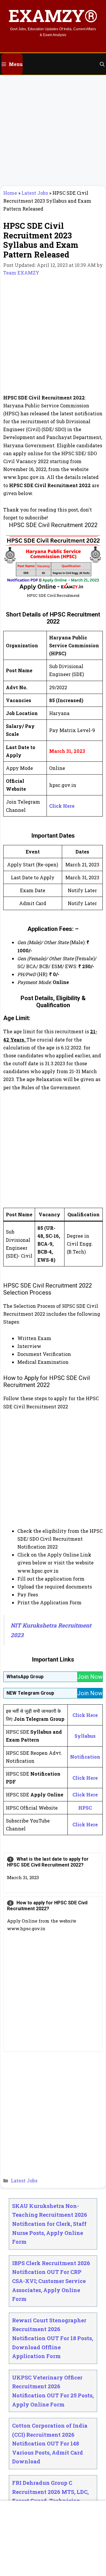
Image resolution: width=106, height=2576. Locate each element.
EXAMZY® (53, 15)
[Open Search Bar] (102, 64)
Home (10, 193)
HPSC (85, 1808)
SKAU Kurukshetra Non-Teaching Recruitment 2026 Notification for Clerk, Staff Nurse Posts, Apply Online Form (50, 2224)
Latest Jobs (35, 193)
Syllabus (85, 1736)
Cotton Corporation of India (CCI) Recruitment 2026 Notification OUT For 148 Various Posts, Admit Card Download (50, 2443)
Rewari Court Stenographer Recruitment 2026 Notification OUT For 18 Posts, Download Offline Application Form (53, 2338)
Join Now (90, 1677)
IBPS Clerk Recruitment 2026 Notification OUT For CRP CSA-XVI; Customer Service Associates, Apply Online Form (51, 2281)
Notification (85, 1757)
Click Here (62, 806)
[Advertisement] (53, 131)
